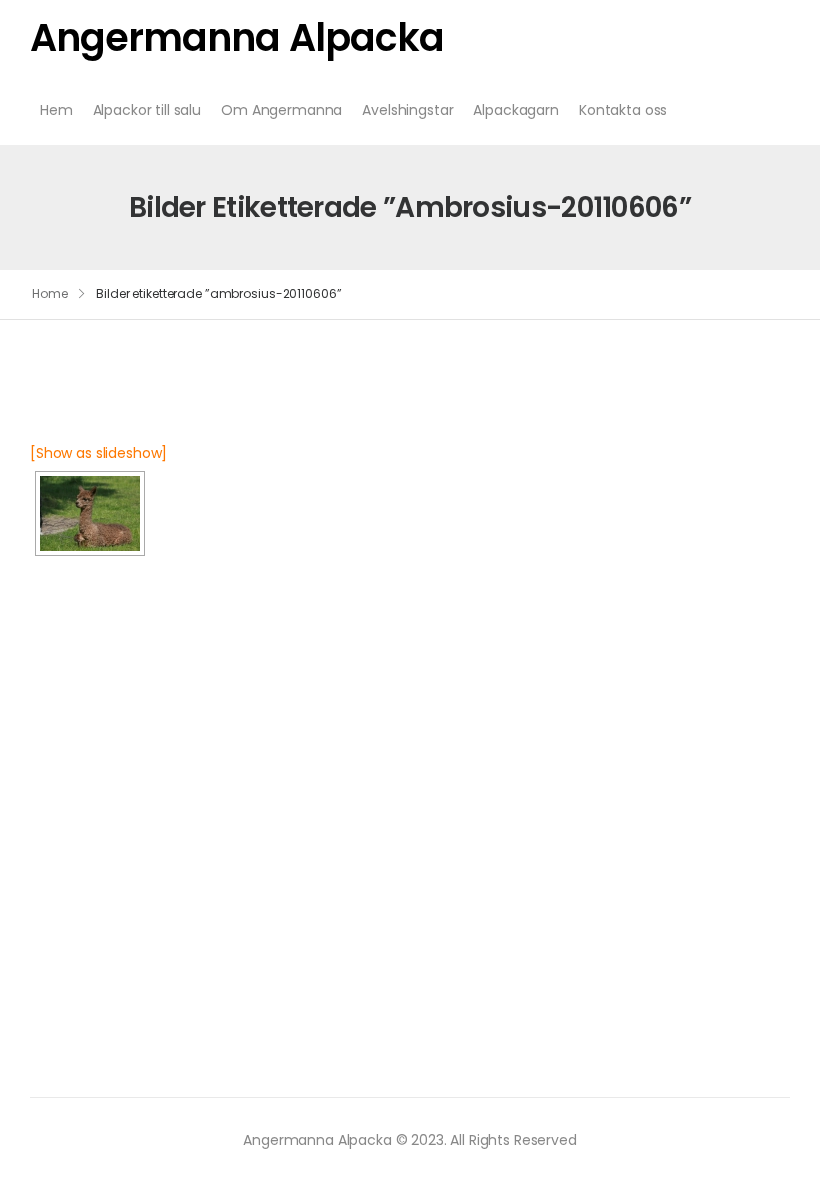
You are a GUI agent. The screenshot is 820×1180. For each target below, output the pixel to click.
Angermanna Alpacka (237, 37)
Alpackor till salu (147, 110)
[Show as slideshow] (98, 453)
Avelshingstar (407, 110)
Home (50, 293)
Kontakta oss (623, 110)
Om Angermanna (281, 110)
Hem (56, 110)
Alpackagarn (515, 110)
